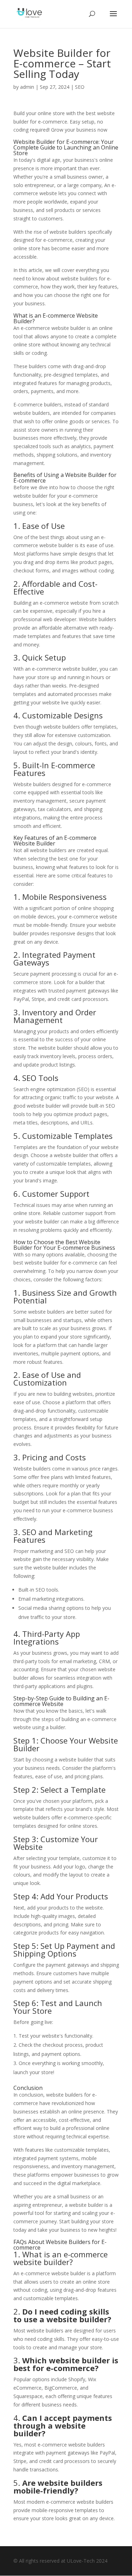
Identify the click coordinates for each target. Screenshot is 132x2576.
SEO (80, 87)
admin (27, 87)
